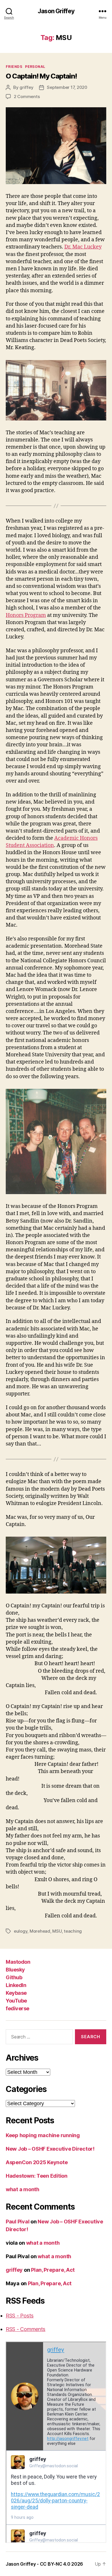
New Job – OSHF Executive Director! (50, 2149)
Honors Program (26, 615)
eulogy (21, 1931)
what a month (23, 2189)
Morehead (40, 1931)
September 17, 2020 (67, 87)
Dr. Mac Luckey (83, 247)
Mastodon (18, 1962)
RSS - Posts (20, 2316)
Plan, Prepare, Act (53, 2270)
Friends (14, 67)
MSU (57, 1931)
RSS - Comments (26, 2329)
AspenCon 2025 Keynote (37, 2162)
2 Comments (27, 96)
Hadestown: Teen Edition (37, 2176)
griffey (26, 87)
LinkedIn (16, 1985)
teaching (73, 1931)
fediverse (18, 2008)
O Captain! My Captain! (41, 76)
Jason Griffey (56, 11)
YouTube (16, 2001)
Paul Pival (18, 2222)
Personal (35, 67)
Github (14, 1977)
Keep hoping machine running (43, 2135)
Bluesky (15, 1970)
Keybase (16, 1993)
